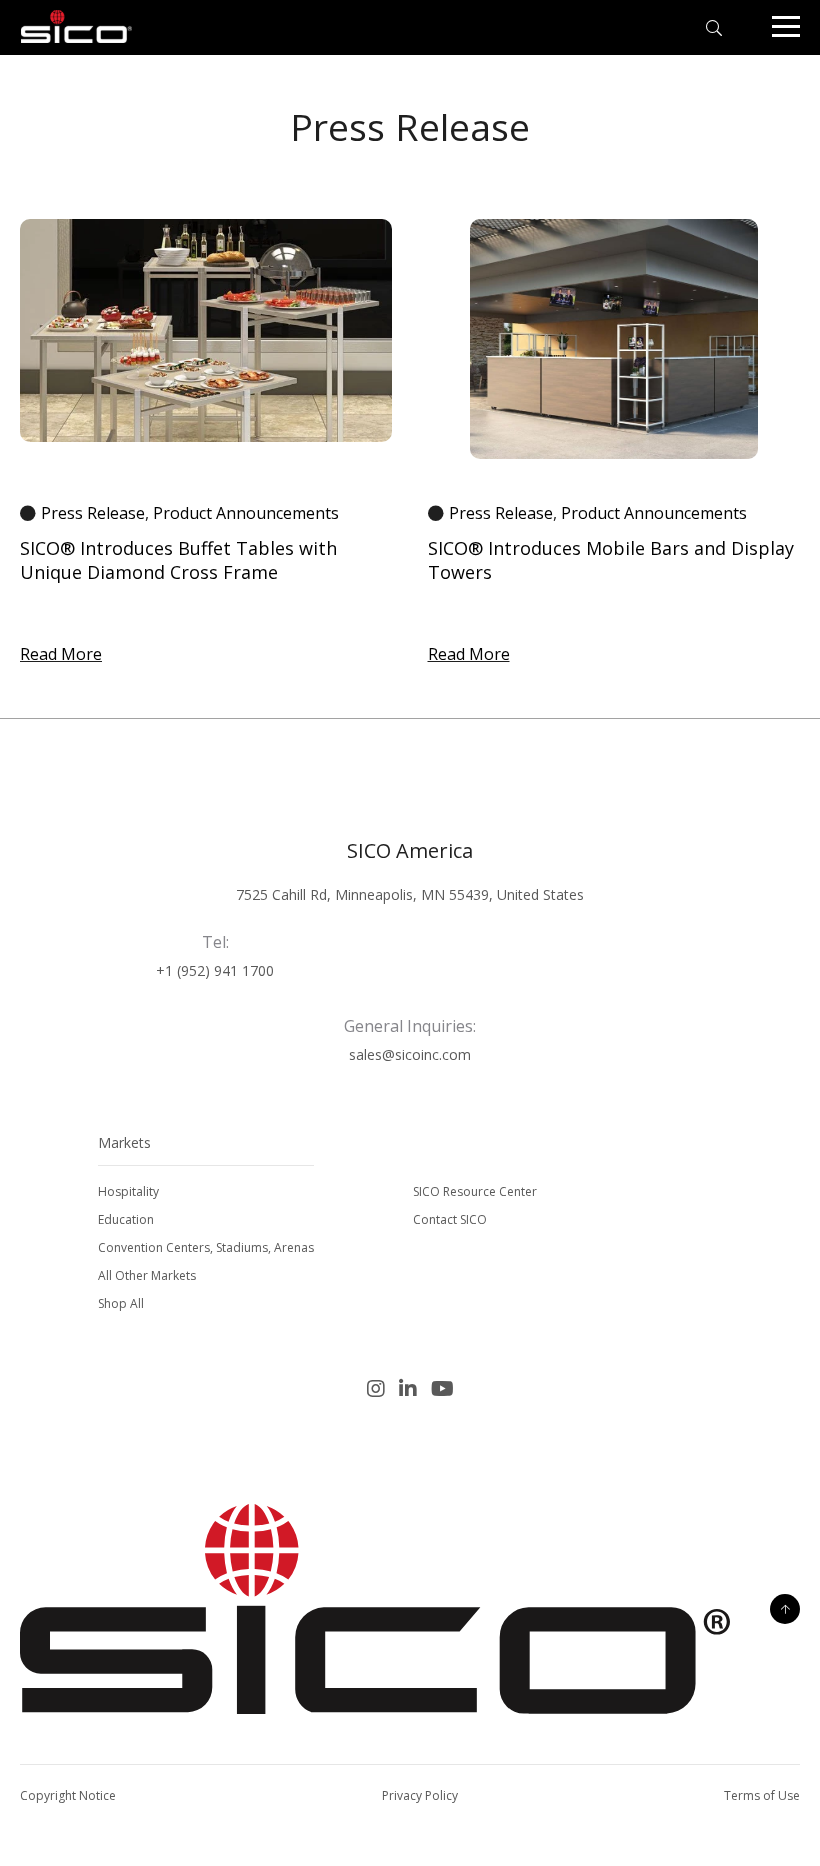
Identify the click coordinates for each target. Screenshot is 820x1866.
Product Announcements (246, 513)
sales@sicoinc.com (410, 1054)
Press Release (93, 513)
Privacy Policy (420, 1795)
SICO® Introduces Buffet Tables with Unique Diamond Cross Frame (178, 560)
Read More (61, 654)
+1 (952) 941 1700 (215, 970)
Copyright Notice (68, 1795)
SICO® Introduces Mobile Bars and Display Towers (611, 560)
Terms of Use (762, 1795)
